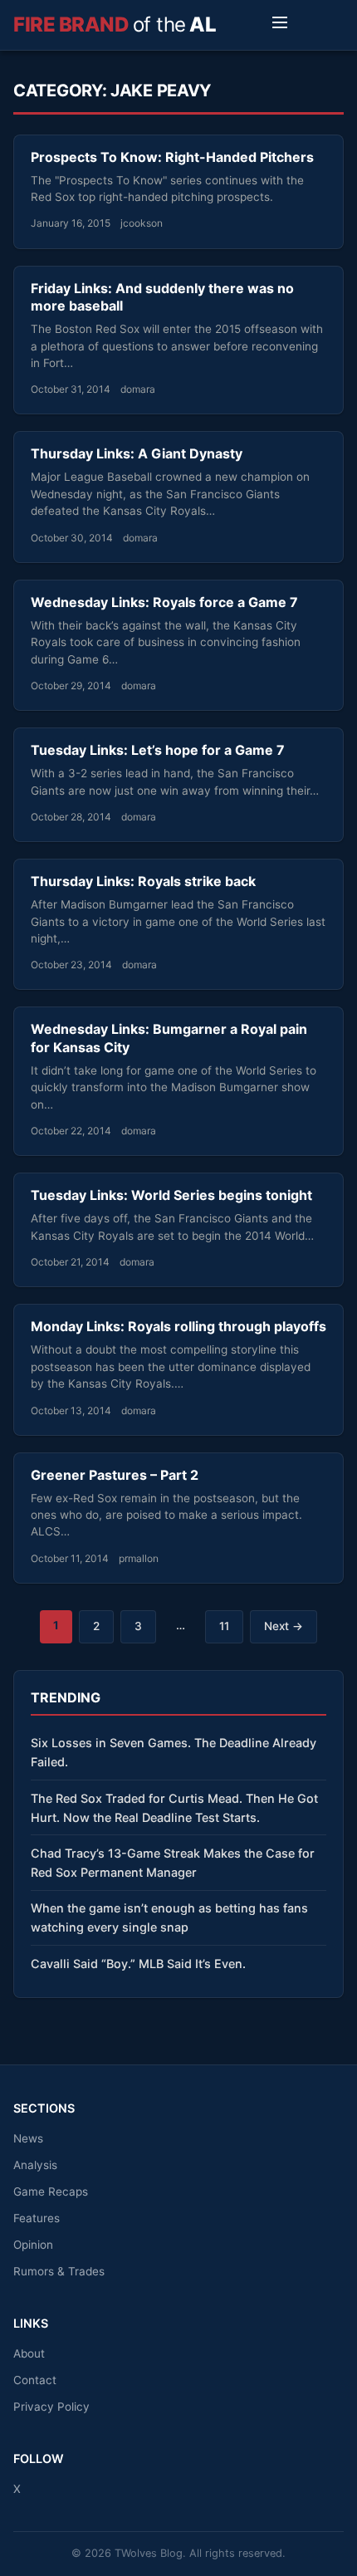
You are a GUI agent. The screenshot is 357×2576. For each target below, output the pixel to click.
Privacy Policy (51, 2407)
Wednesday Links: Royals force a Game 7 (164, 602)
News (28, 2138)
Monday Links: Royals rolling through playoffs (178, 1326)
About (29, 2353)
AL (115, 24)
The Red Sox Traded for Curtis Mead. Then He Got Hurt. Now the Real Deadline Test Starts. (174, 1808)
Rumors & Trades (59, 2271)
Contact (35, 2380)
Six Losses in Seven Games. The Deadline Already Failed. (174, 1752)
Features (37, 2218)
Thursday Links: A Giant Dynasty (137, 453)
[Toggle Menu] (280, 25)
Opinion (33, 2245)
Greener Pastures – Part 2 (115, 1475)
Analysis (35, 2165)
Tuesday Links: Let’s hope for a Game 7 (158, 750)
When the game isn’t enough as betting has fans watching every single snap (169, 1917)
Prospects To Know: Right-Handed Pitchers (172, 157)
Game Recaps (51, 2192)
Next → (284, 1626)
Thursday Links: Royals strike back (143, 881)
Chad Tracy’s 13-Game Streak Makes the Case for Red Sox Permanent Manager (173, 1863)
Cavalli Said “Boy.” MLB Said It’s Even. (138, 1964)
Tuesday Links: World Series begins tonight (171, 1195)
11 (224, 1626)
